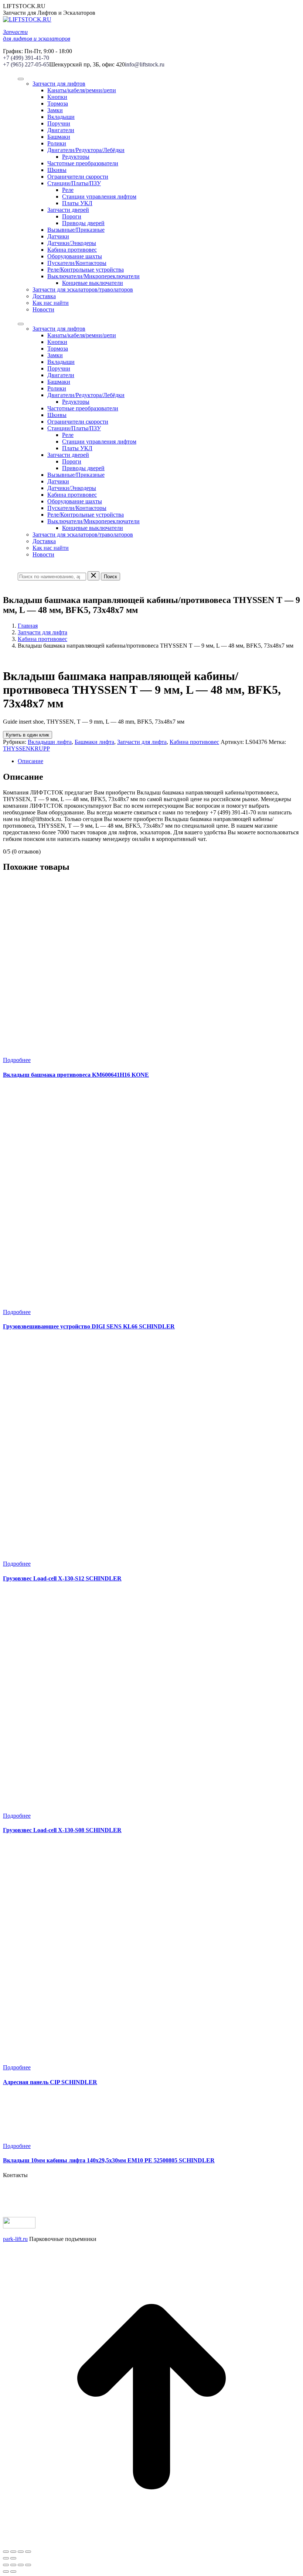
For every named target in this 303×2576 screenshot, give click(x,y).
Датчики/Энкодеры (72, 243)
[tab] (159, 761)
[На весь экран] (21, 2552)
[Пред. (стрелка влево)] (6, 2558)
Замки (55, 110)
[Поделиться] (13, 2552)
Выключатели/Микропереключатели (93, 276)
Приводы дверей (83, 223)
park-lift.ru (15, 2239)
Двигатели (61, 130)
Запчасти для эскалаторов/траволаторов (83, 289)
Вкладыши (61, 117)
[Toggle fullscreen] (21, 2565)
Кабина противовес (72, 250)
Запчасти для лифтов (59, 84)
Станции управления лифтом (99, 196)
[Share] (13, 2565)
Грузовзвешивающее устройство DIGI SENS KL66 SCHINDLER (89, 1326)
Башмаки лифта (94, 742)
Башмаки (59, 137)
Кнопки (57, 97)
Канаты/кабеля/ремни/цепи (82, 90)
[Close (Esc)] (6, 2565)
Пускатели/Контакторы (77, 263)
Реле (68, 190)
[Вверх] (151, 2543)
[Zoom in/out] (28, 2565)
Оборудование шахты (75, 256)
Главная (28, 626)
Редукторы (76, 157)
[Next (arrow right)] (13, 2572)
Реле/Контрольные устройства (86, 270)
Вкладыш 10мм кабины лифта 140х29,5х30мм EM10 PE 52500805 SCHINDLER (109, 2160)
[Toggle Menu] (21, 79)
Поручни (59, 123)
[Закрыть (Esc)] (6, 2552)
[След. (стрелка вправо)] (13, 2558)
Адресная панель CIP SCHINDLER (50, 2082)
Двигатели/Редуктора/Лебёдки (86, 150)
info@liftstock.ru (145, 64)
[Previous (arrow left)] (6, 2572)
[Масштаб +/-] (28, 2552)
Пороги (72, 216)
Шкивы (57, 170)
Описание (30, 761)
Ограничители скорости (78, 177)
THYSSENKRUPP (26, 749)
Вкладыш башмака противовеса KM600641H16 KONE (76, 1075)
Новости (43, 309)
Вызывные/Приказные (76, 230)
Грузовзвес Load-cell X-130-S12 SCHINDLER (62, 1578)
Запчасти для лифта (42, 632)
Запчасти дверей (68, 210)
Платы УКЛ (77, 203)
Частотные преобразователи (83, 163)
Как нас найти (51, 303)
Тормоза (58, 104)
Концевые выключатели (93, 283)
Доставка (44, 296)
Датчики (58, 236)
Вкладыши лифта (50, 742)
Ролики (57, 143)
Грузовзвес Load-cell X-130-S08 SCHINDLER (62, 1830)
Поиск (110, 577)
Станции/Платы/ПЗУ (74, 183)
